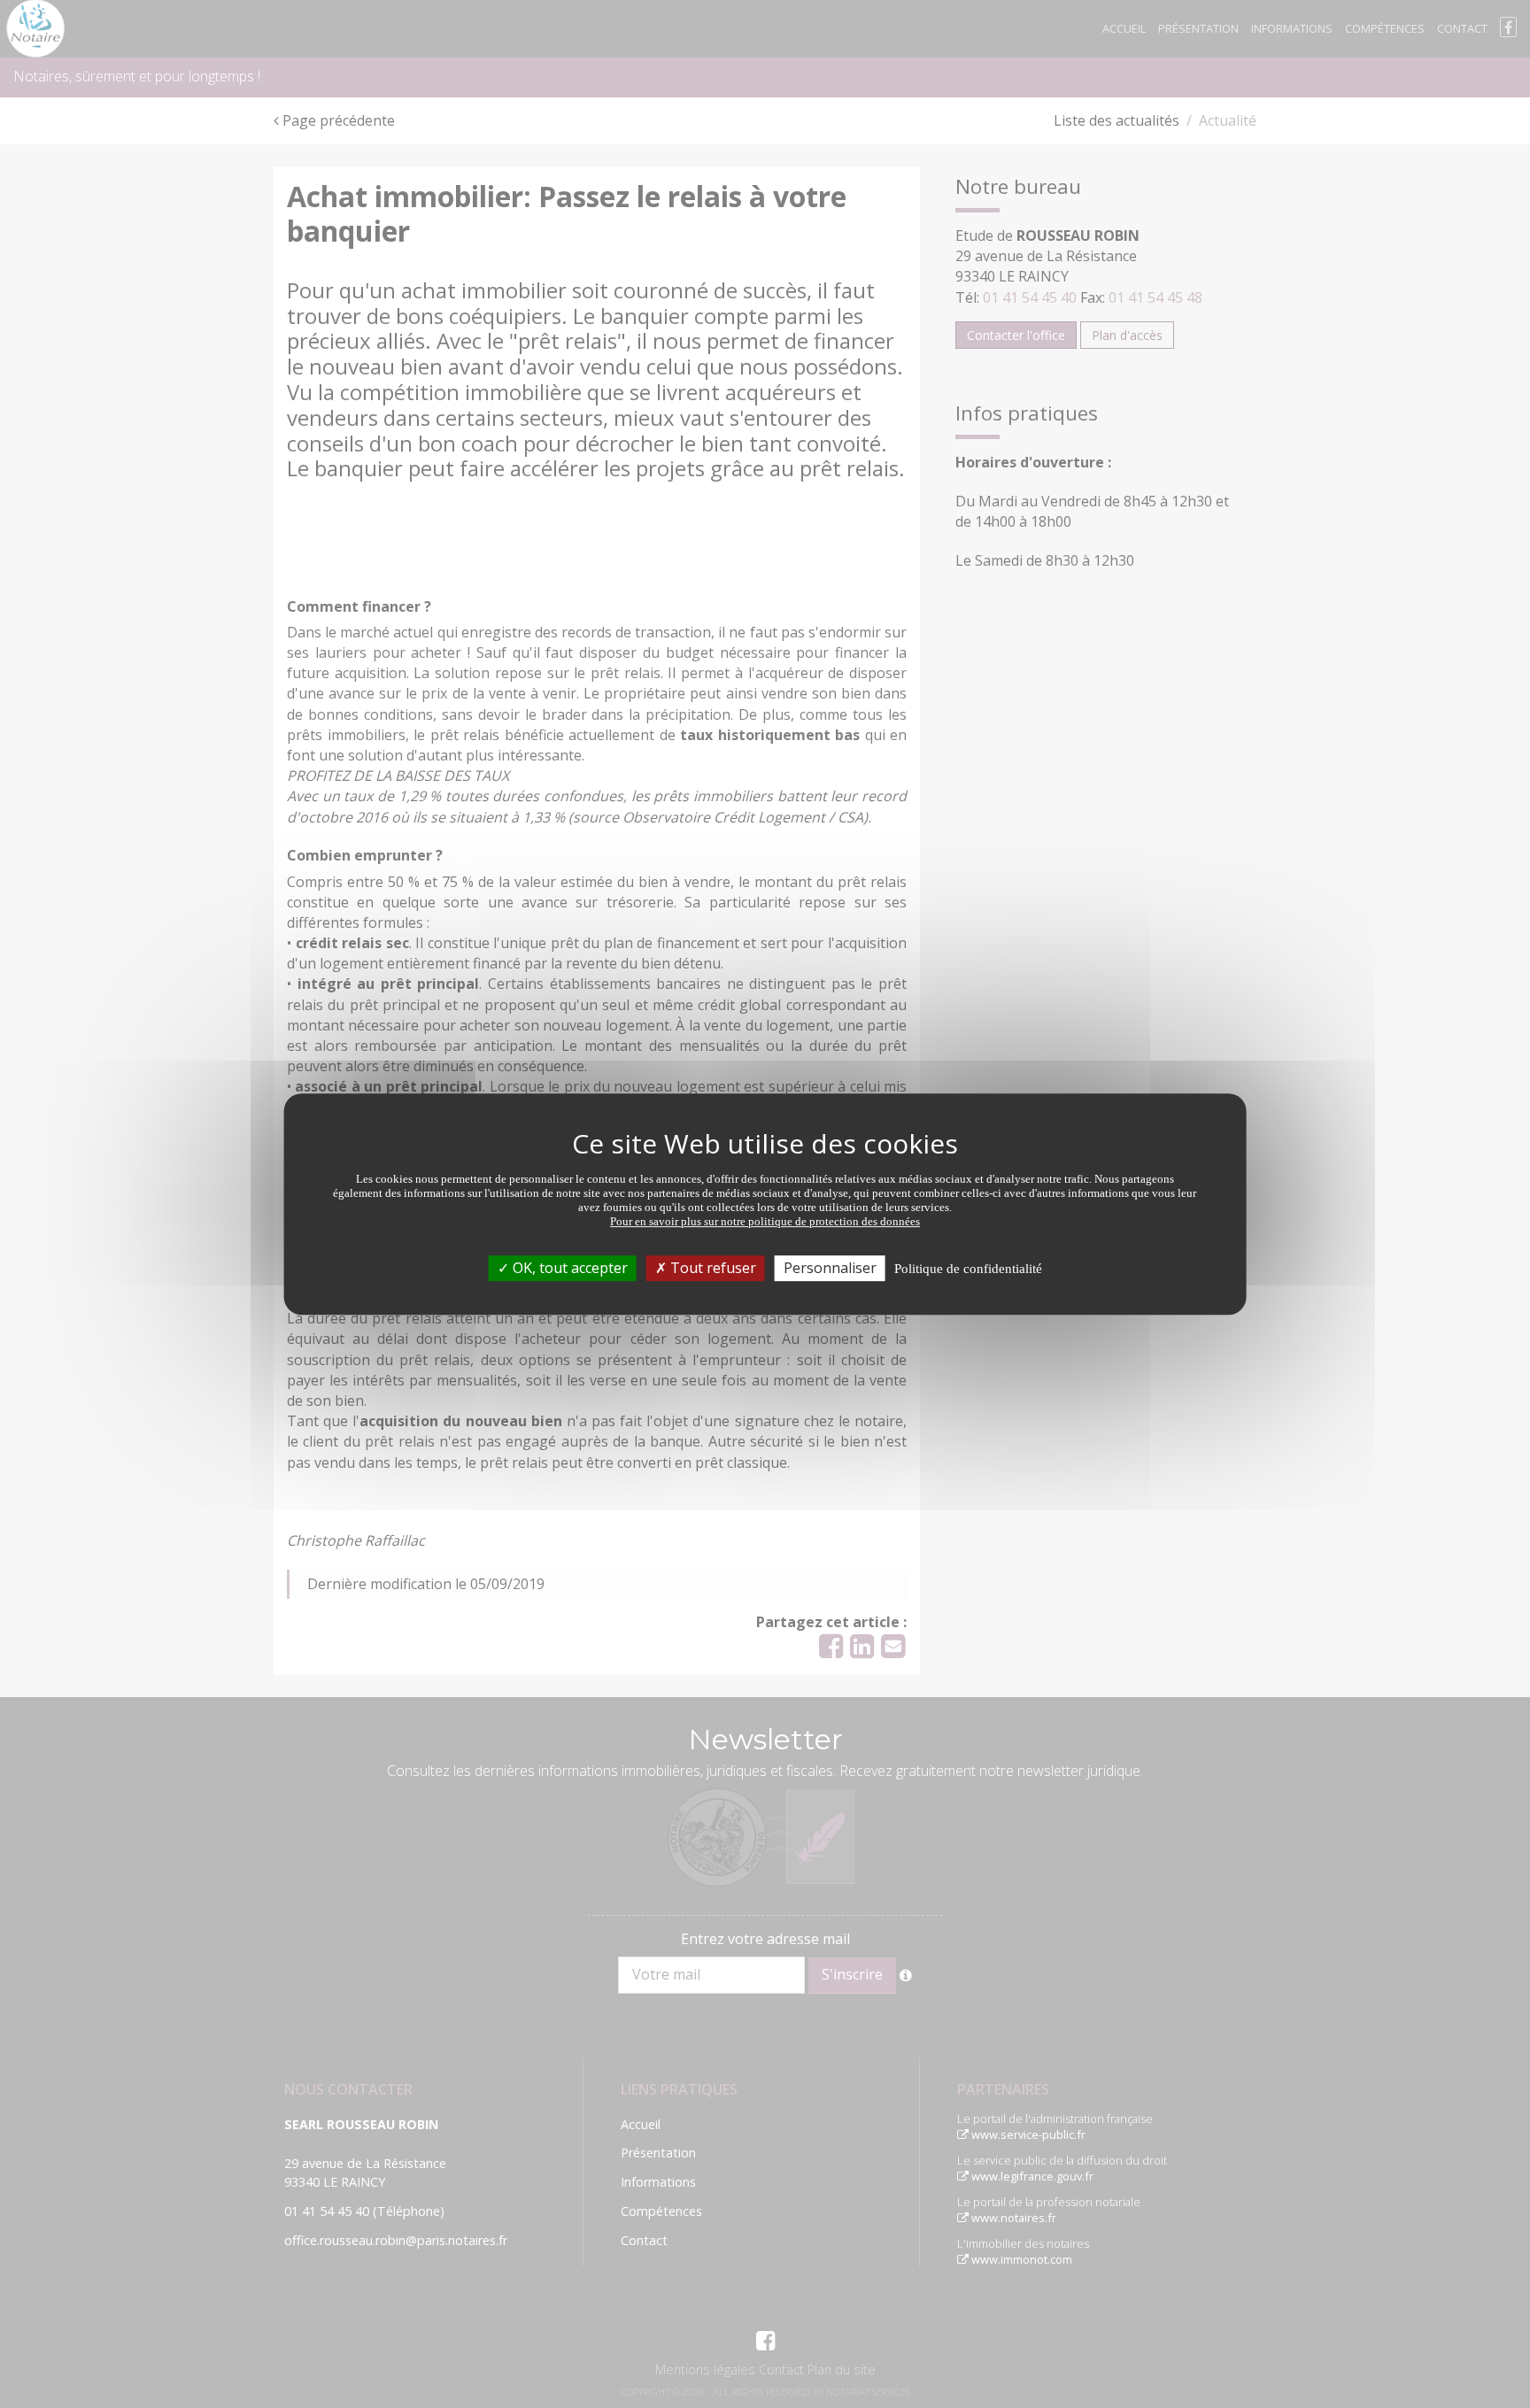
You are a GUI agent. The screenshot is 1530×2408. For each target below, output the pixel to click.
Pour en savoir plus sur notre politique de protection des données (765, 1221)
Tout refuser (711, 1268)
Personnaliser (830, 1268)
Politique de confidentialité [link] (968, 1269)
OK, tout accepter (568, 1268)
